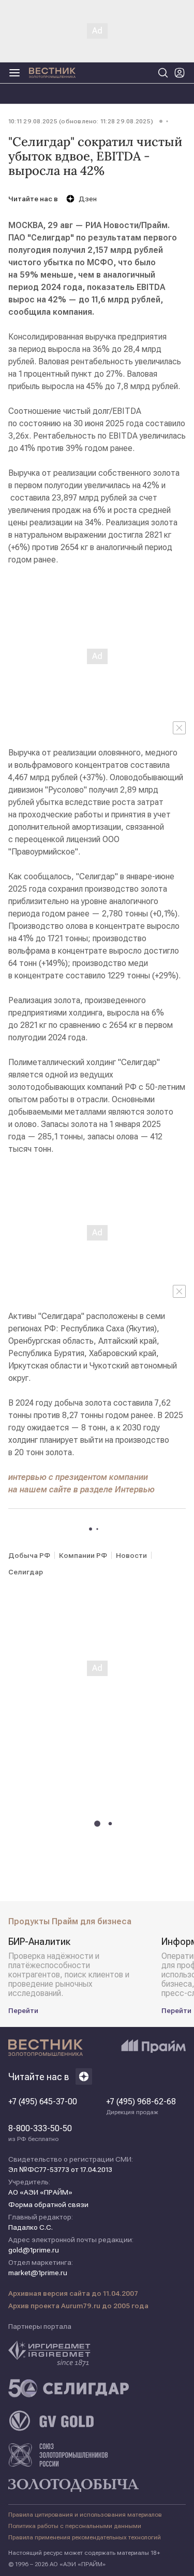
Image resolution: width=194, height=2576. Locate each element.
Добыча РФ (29, 1555)
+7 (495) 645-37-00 (43, 2102)
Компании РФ (83, 1555)
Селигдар (26, 1572)
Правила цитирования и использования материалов (85, 2515)
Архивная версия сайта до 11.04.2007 (73, 2293)
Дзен (88, 199)
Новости (131, 1555)
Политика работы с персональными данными (75, 2526)
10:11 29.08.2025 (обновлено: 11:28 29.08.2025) (81, 121)
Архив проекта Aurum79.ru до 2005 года (78, 2306)
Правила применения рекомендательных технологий (85, 2537)
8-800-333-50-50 (40, 2133)
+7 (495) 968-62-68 (141, 2106)
